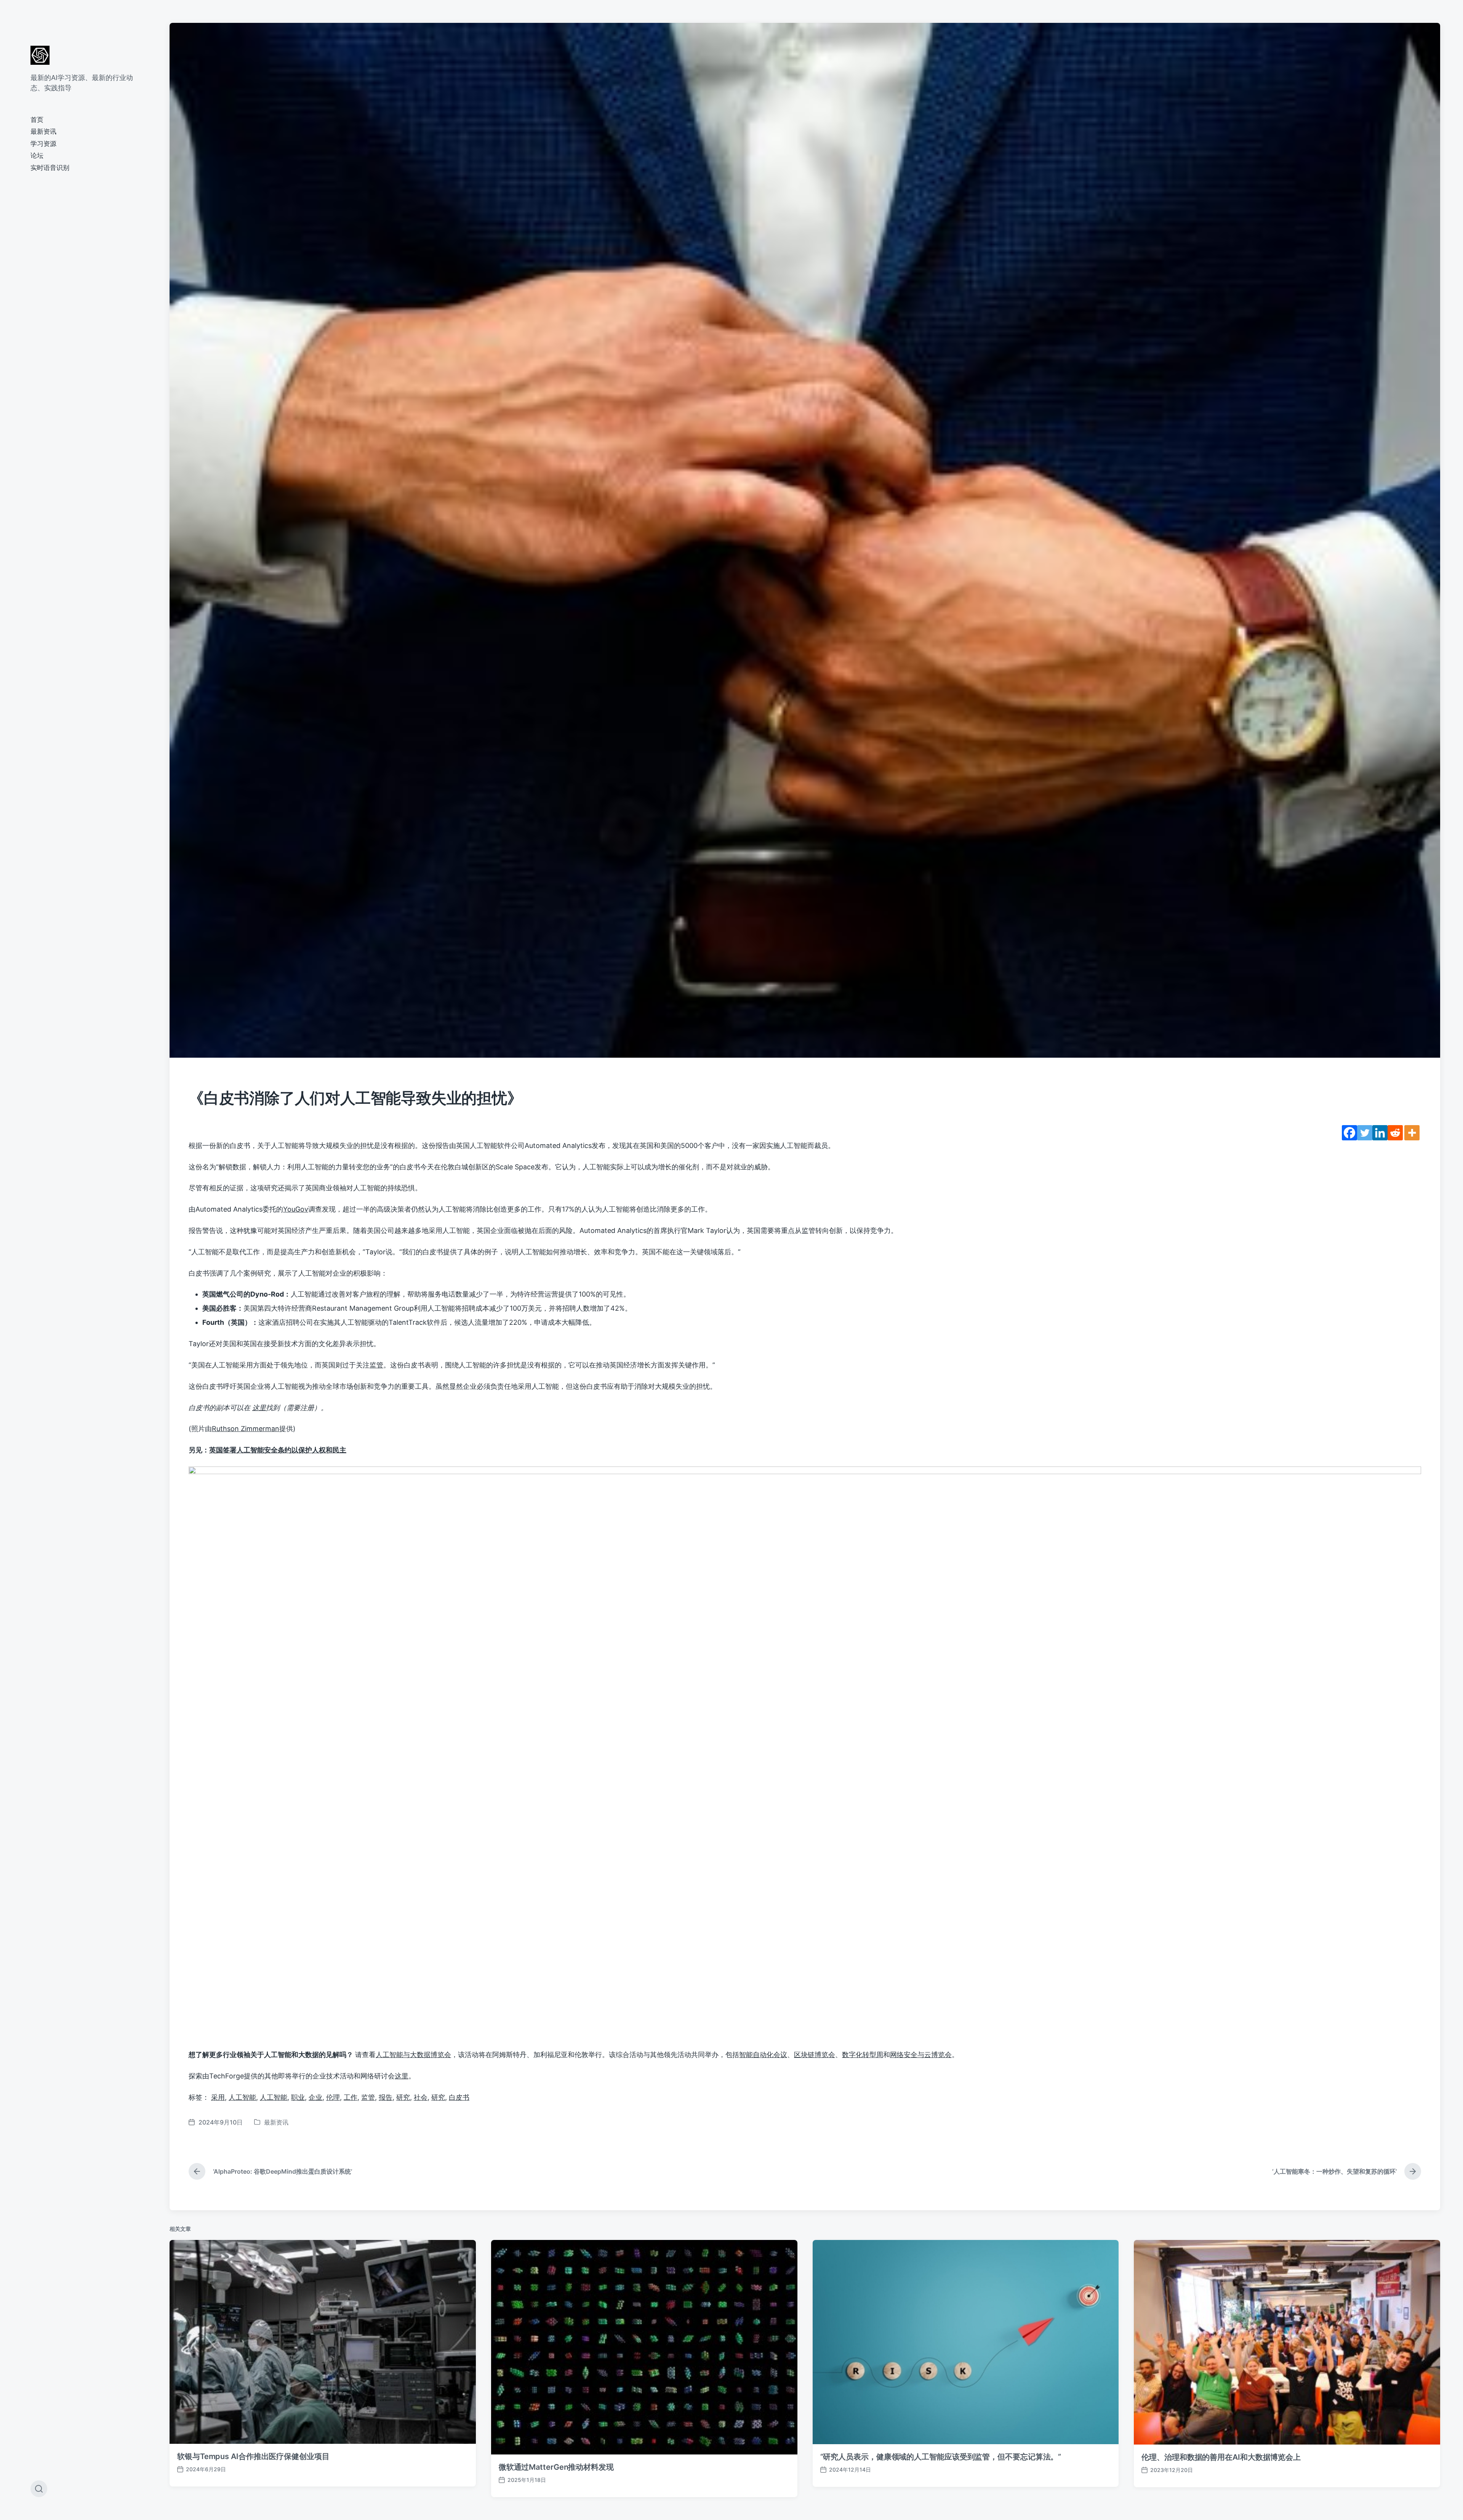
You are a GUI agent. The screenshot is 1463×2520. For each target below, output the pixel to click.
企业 (315, 2097)
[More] (1412, 1133)
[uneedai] (40, 55)
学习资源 (43, 144)
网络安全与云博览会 (921, 2055)
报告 (386, 2097)
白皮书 (459, 2097)
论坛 (37, 155)
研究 (403, 2097)
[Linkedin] (1380, 1133)
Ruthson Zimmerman (246, 1429)
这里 (402, 2076)
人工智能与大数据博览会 (413, 2055)
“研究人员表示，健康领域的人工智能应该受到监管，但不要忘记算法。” (941, 2457)
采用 (218, 2097)
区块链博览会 (815, 2055)
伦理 (333, 2097)
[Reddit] (1395, 1133)
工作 (351, 2097)
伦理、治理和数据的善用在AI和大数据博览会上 (1221, 2457)
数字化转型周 (863, 2055)
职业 (298, 2097)
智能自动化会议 (763, 2055)
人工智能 (242, 2097)
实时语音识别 (50, 168)
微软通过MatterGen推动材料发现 (556, 2467)
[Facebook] (1349, 1133)
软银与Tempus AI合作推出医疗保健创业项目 (253, 2456)
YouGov (296, 1209)
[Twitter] (1365, 1133)
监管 (376, 1365)
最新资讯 (43, 131)
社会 (421, 2097)
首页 (37, 120)
